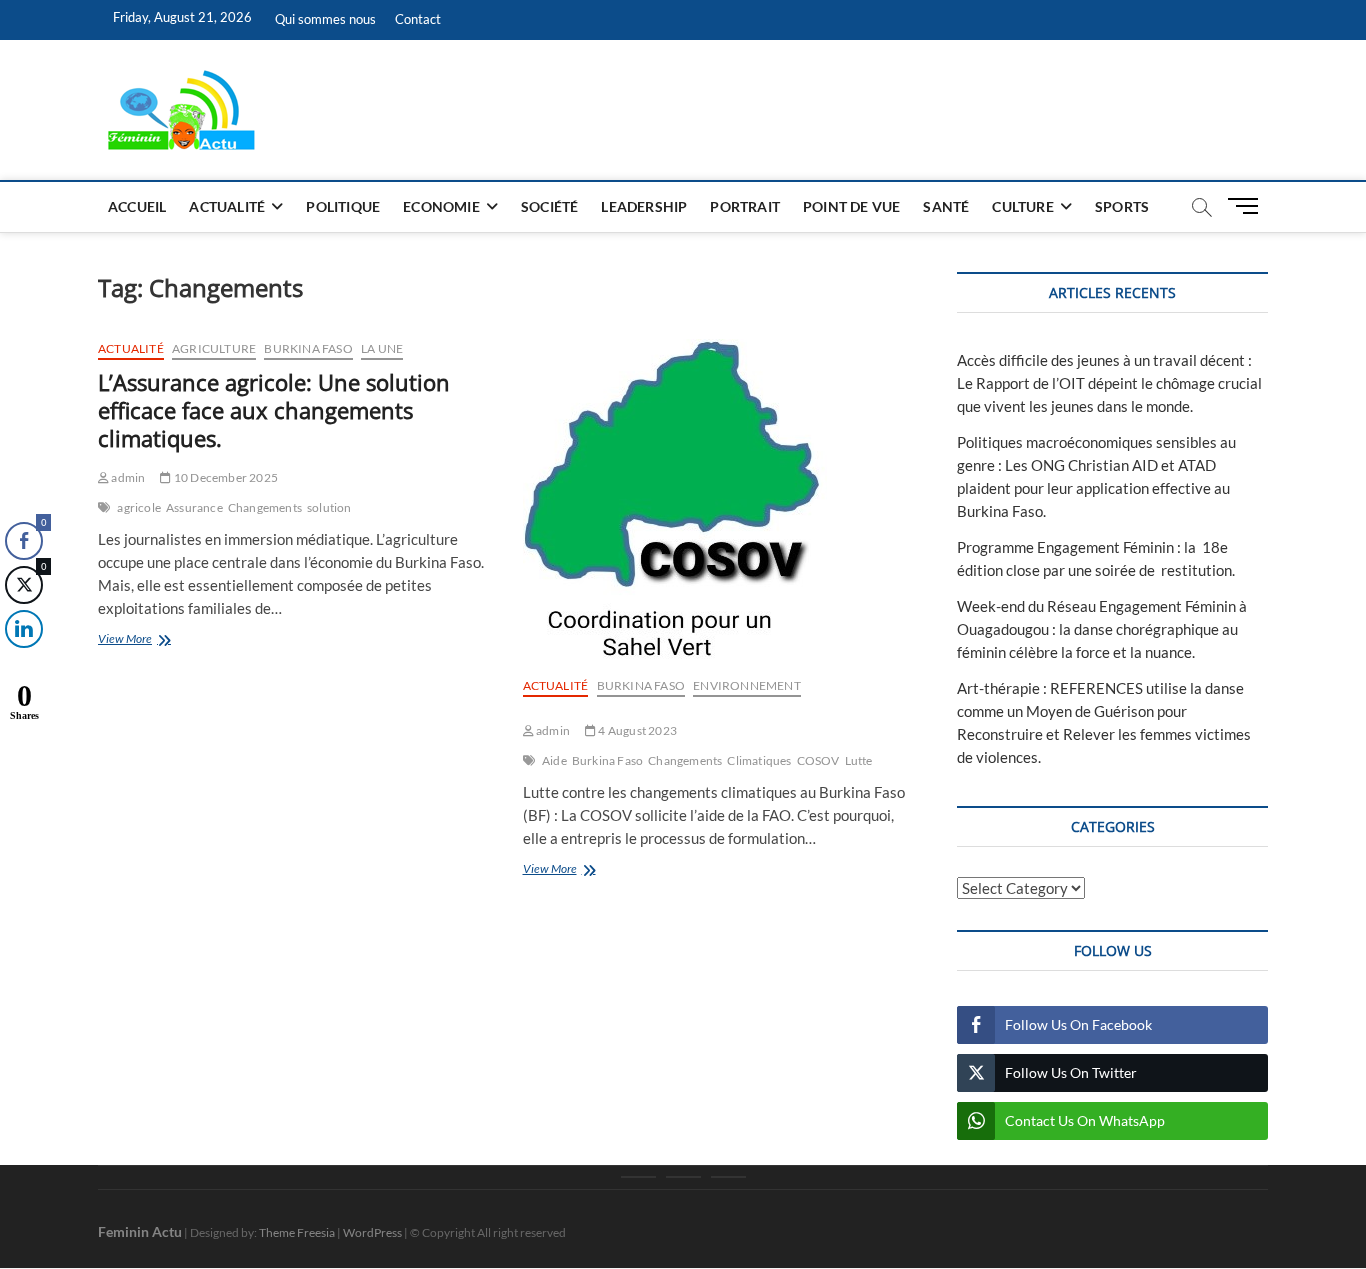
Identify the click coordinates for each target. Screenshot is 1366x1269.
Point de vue (851, 206)
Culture (1022, 206)
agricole (139, 507)
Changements (265, 507)
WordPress (372, 1232)
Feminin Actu (140, 1231)
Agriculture (214, 348)
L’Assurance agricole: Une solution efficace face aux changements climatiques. (274, 410)
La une (382, 348)
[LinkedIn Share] (24, 629)
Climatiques (759, 760)
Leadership (644, 206)
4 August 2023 (636, 730)
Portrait (745, 206)
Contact (418, 19)
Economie (441, 206)
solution (329, 507)
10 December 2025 (225, 477)
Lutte (859, 760)
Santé (946, 206)
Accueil (137, 206)
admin (127, 477)
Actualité (227, 206)
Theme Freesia (297, 1232)
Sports (1122, 206)
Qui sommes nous (325, 19)
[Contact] (728, 1177)
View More (157, 640)
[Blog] (683, 1177)
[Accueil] (638, 1177)
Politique (343, 206)
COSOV (818, 760)
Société (549, 206)
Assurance (194, 507)
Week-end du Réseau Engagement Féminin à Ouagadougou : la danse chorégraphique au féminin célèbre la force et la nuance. (1102, 629)
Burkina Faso (308, 348)
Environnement (747, 685)
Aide (554, 760)
